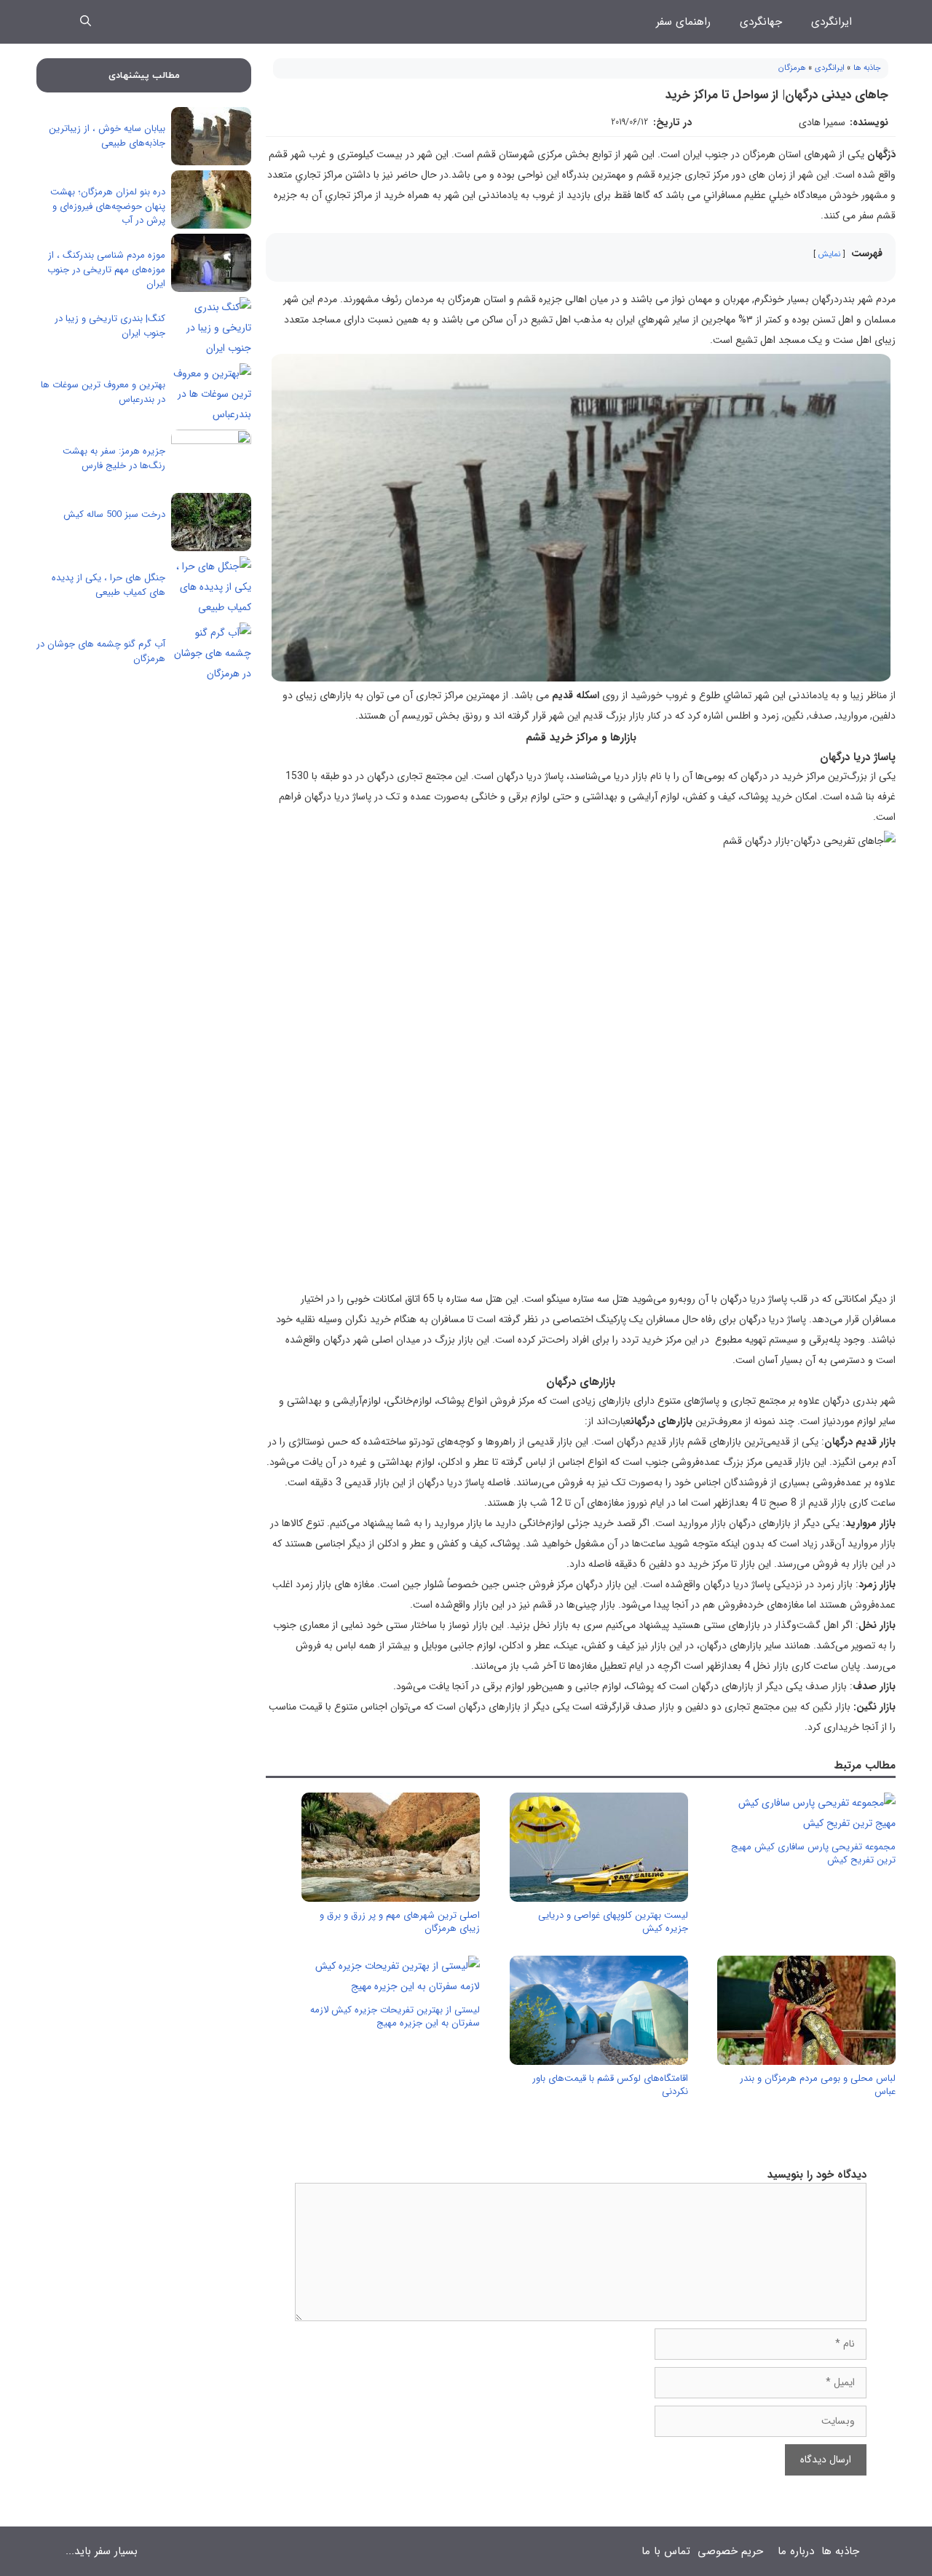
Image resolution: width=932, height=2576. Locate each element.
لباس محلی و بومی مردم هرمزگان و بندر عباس (818, 2085)
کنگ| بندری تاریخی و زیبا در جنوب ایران (110, 326)
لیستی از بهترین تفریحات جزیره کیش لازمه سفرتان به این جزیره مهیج (395, 2016)
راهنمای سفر (683, 22)
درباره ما (796, 2551)
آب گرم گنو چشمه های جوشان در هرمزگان (101, 651)
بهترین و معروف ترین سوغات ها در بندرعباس (103, 392)
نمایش (829, 254)
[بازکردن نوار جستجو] (86, 22)
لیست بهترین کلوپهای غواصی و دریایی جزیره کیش (613, 1922)
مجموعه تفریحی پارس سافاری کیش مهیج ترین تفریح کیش (813, 1853)
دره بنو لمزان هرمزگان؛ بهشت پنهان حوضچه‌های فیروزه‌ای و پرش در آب (108, 206)
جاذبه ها (867, 68)
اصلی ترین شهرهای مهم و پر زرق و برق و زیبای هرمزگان (400, 1922)
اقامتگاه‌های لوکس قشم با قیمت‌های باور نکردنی (610, 2085)
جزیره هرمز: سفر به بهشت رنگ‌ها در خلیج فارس (114, 458)
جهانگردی (761, 22)
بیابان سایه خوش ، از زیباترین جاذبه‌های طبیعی (107, 136)
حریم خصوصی (730, 2551)
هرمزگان (792, 68)
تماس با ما (666, 2551)
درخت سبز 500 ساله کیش (114, 514)
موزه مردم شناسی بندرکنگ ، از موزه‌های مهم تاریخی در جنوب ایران (106, 269)
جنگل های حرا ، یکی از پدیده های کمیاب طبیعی (108, 585)
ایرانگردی (832, 22)
